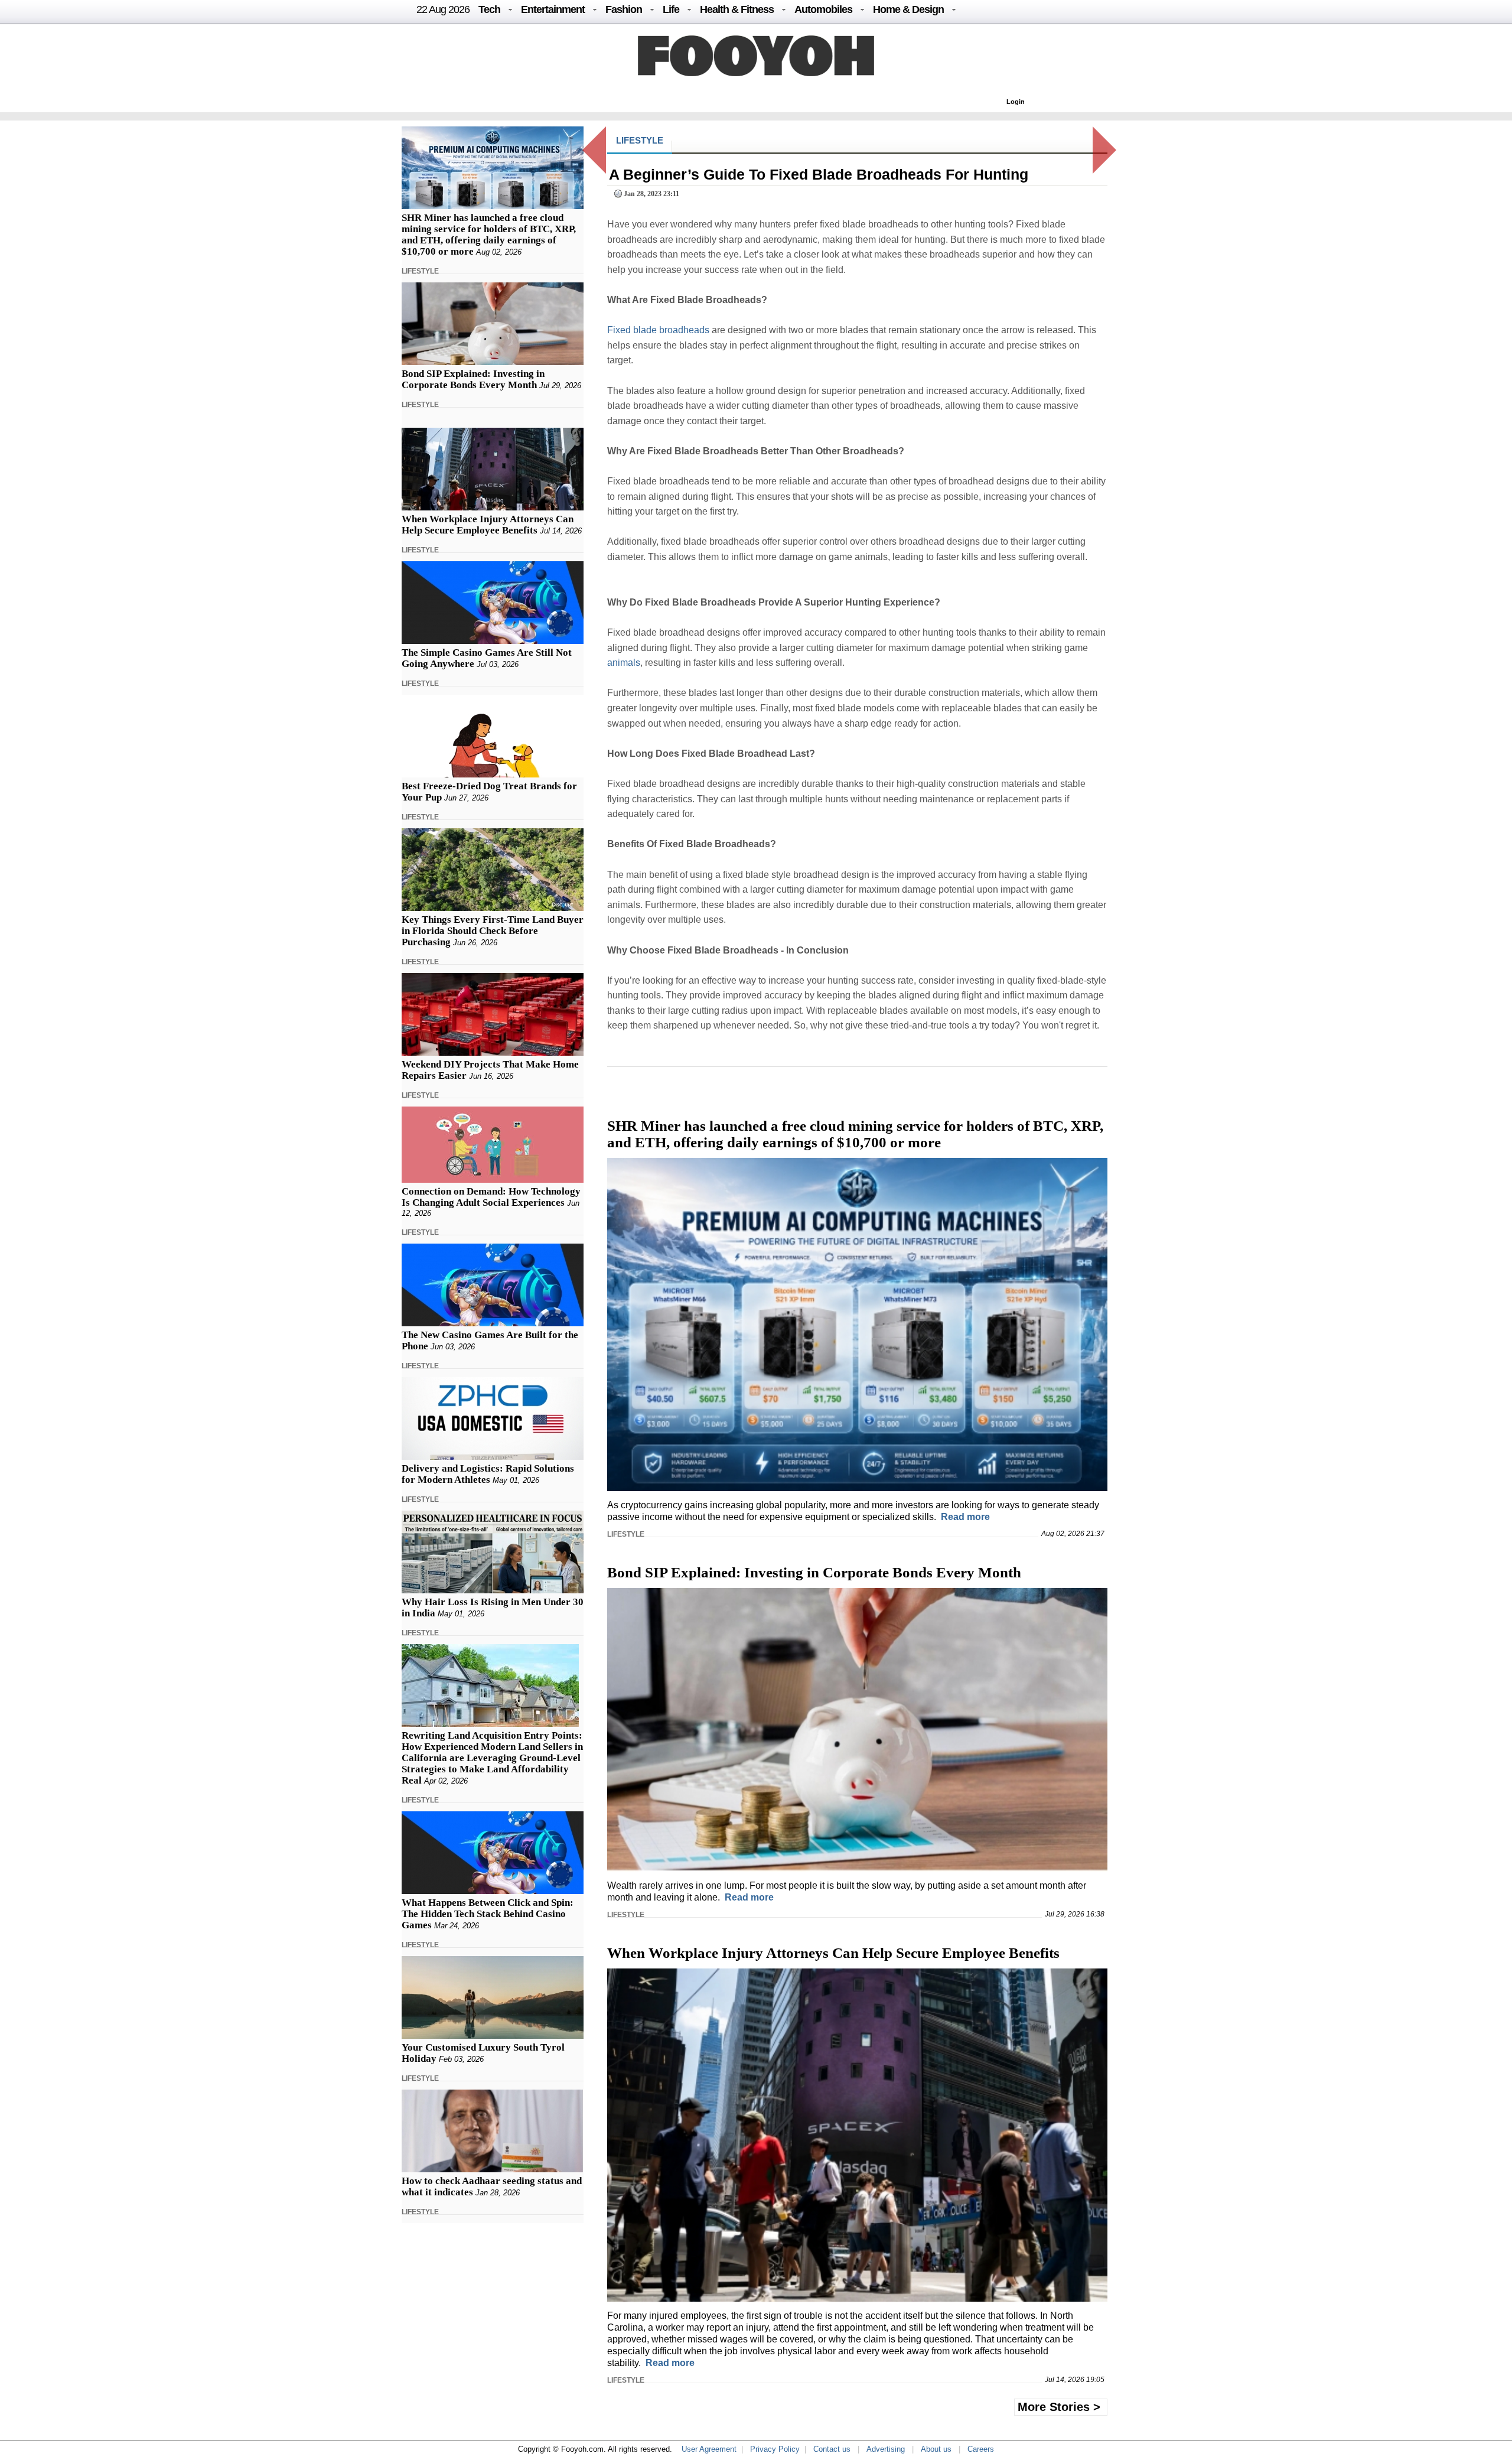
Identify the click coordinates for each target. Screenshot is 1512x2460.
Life (671, 9)
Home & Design (908, 9)
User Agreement (709, 2449)
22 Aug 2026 (443, 9)
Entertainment (553, 9)
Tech (489, 9)
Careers (981, 2449)
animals (624, 663)
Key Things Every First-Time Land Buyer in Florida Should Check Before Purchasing (493, 931)
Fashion (624, 9)
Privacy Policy (775, 2449)
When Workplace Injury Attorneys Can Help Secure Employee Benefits (488, 525)
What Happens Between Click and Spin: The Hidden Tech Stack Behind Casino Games (488, 1914)
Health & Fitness (737, 9)
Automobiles (823, 9)
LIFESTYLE (420, 271)
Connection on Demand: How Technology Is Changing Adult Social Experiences (491, 1197)
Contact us (832, 2449)
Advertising (886, 2449)
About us (936, 2449)
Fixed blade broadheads (658, 330)
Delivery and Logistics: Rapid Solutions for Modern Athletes (488, 1474)
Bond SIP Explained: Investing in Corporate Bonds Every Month (473, 379)
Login (1016, 102)
